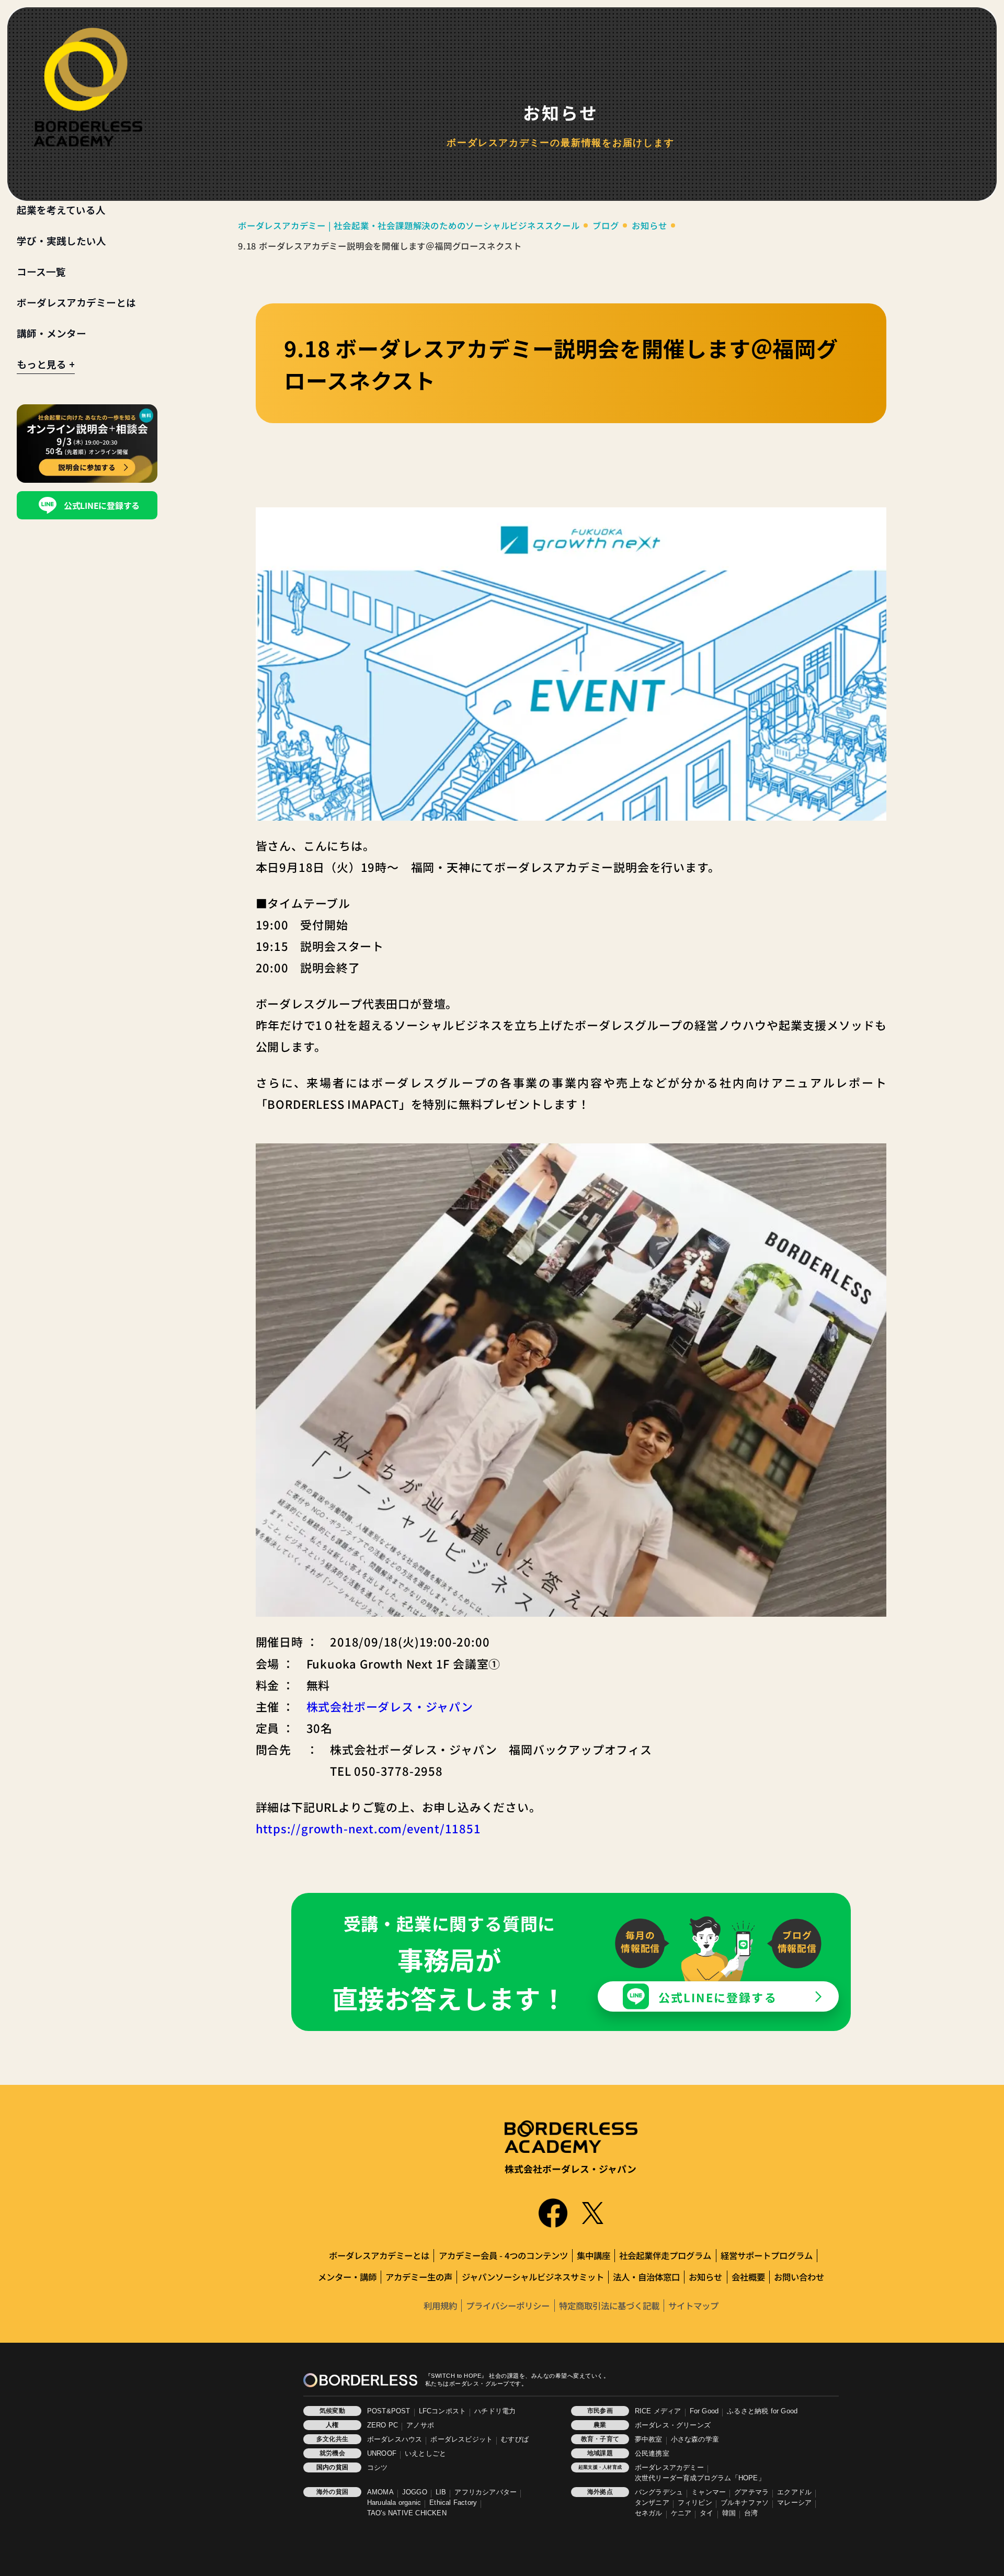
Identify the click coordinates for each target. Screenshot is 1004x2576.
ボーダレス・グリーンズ (673, 2425)
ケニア (681, 2513)
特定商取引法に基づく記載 (609, 2306)
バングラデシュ (659, 2492)
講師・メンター (52, 333)
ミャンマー (709, 2492)
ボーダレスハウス (395, 2439)
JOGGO (415, 2492)
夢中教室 (649, 2439)
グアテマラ (751, 2492)
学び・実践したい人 (61, 240)
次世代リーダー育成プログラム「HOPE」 (700, 2478)
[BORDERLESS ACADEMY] (88, 87)
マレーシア (794, 2503)
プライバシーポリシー (508, 2306)
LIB (441, 2492)
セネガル (649, 2513)
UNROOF (382, 2454)
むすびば (515, 2439)
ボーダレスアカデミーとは (76, 302)
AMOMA (380, 2492)
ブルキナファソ (745, 2503)
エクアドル (794, 2492)
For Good (704, 2411)
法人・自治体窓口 (646, 2277)
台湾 (751, 2513)
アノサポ (420, 2425)
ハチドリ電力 (495, 2411)
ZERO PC (383, 2425)
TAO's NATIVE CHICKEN (407, 2513)
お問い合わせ (799, 2277)
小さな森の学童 (695, 2439)
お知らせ (705, 2277)
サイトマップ (693, 2306)
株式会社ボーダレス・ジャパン (390, 1706)
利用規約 (440, 2306)
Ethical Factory (453, 2503)
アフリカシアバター (486, 2492)
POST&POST (389, 2411)
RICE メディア (658, 2411)
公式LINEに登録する (718, 1997)
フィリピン (695, 2503)
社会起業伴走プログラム (665, 2255)
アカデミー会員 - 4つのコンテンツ (503, 2255)
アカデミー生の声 (419, 2277)
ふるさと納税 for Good (762, 2411)
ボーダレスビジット (461, 2439)
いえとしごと (425, 2454)
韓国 (729, 2513)
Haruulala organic (394, 2503)
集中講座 (594, 2255)
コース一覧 (41, 271)
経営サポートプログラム (767, 2255)
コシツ (378, 2468)
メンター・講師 (347, 2277)
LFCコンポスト (443, 2411)
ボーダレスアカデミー (669, 2468)
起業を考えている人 (61, 209)
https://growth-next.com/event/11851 (368, 1828)
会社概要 (748, 2277)
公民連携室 (652, 2454)
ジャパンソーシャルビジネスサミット (533, 2277)
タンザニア (652, 2503)
